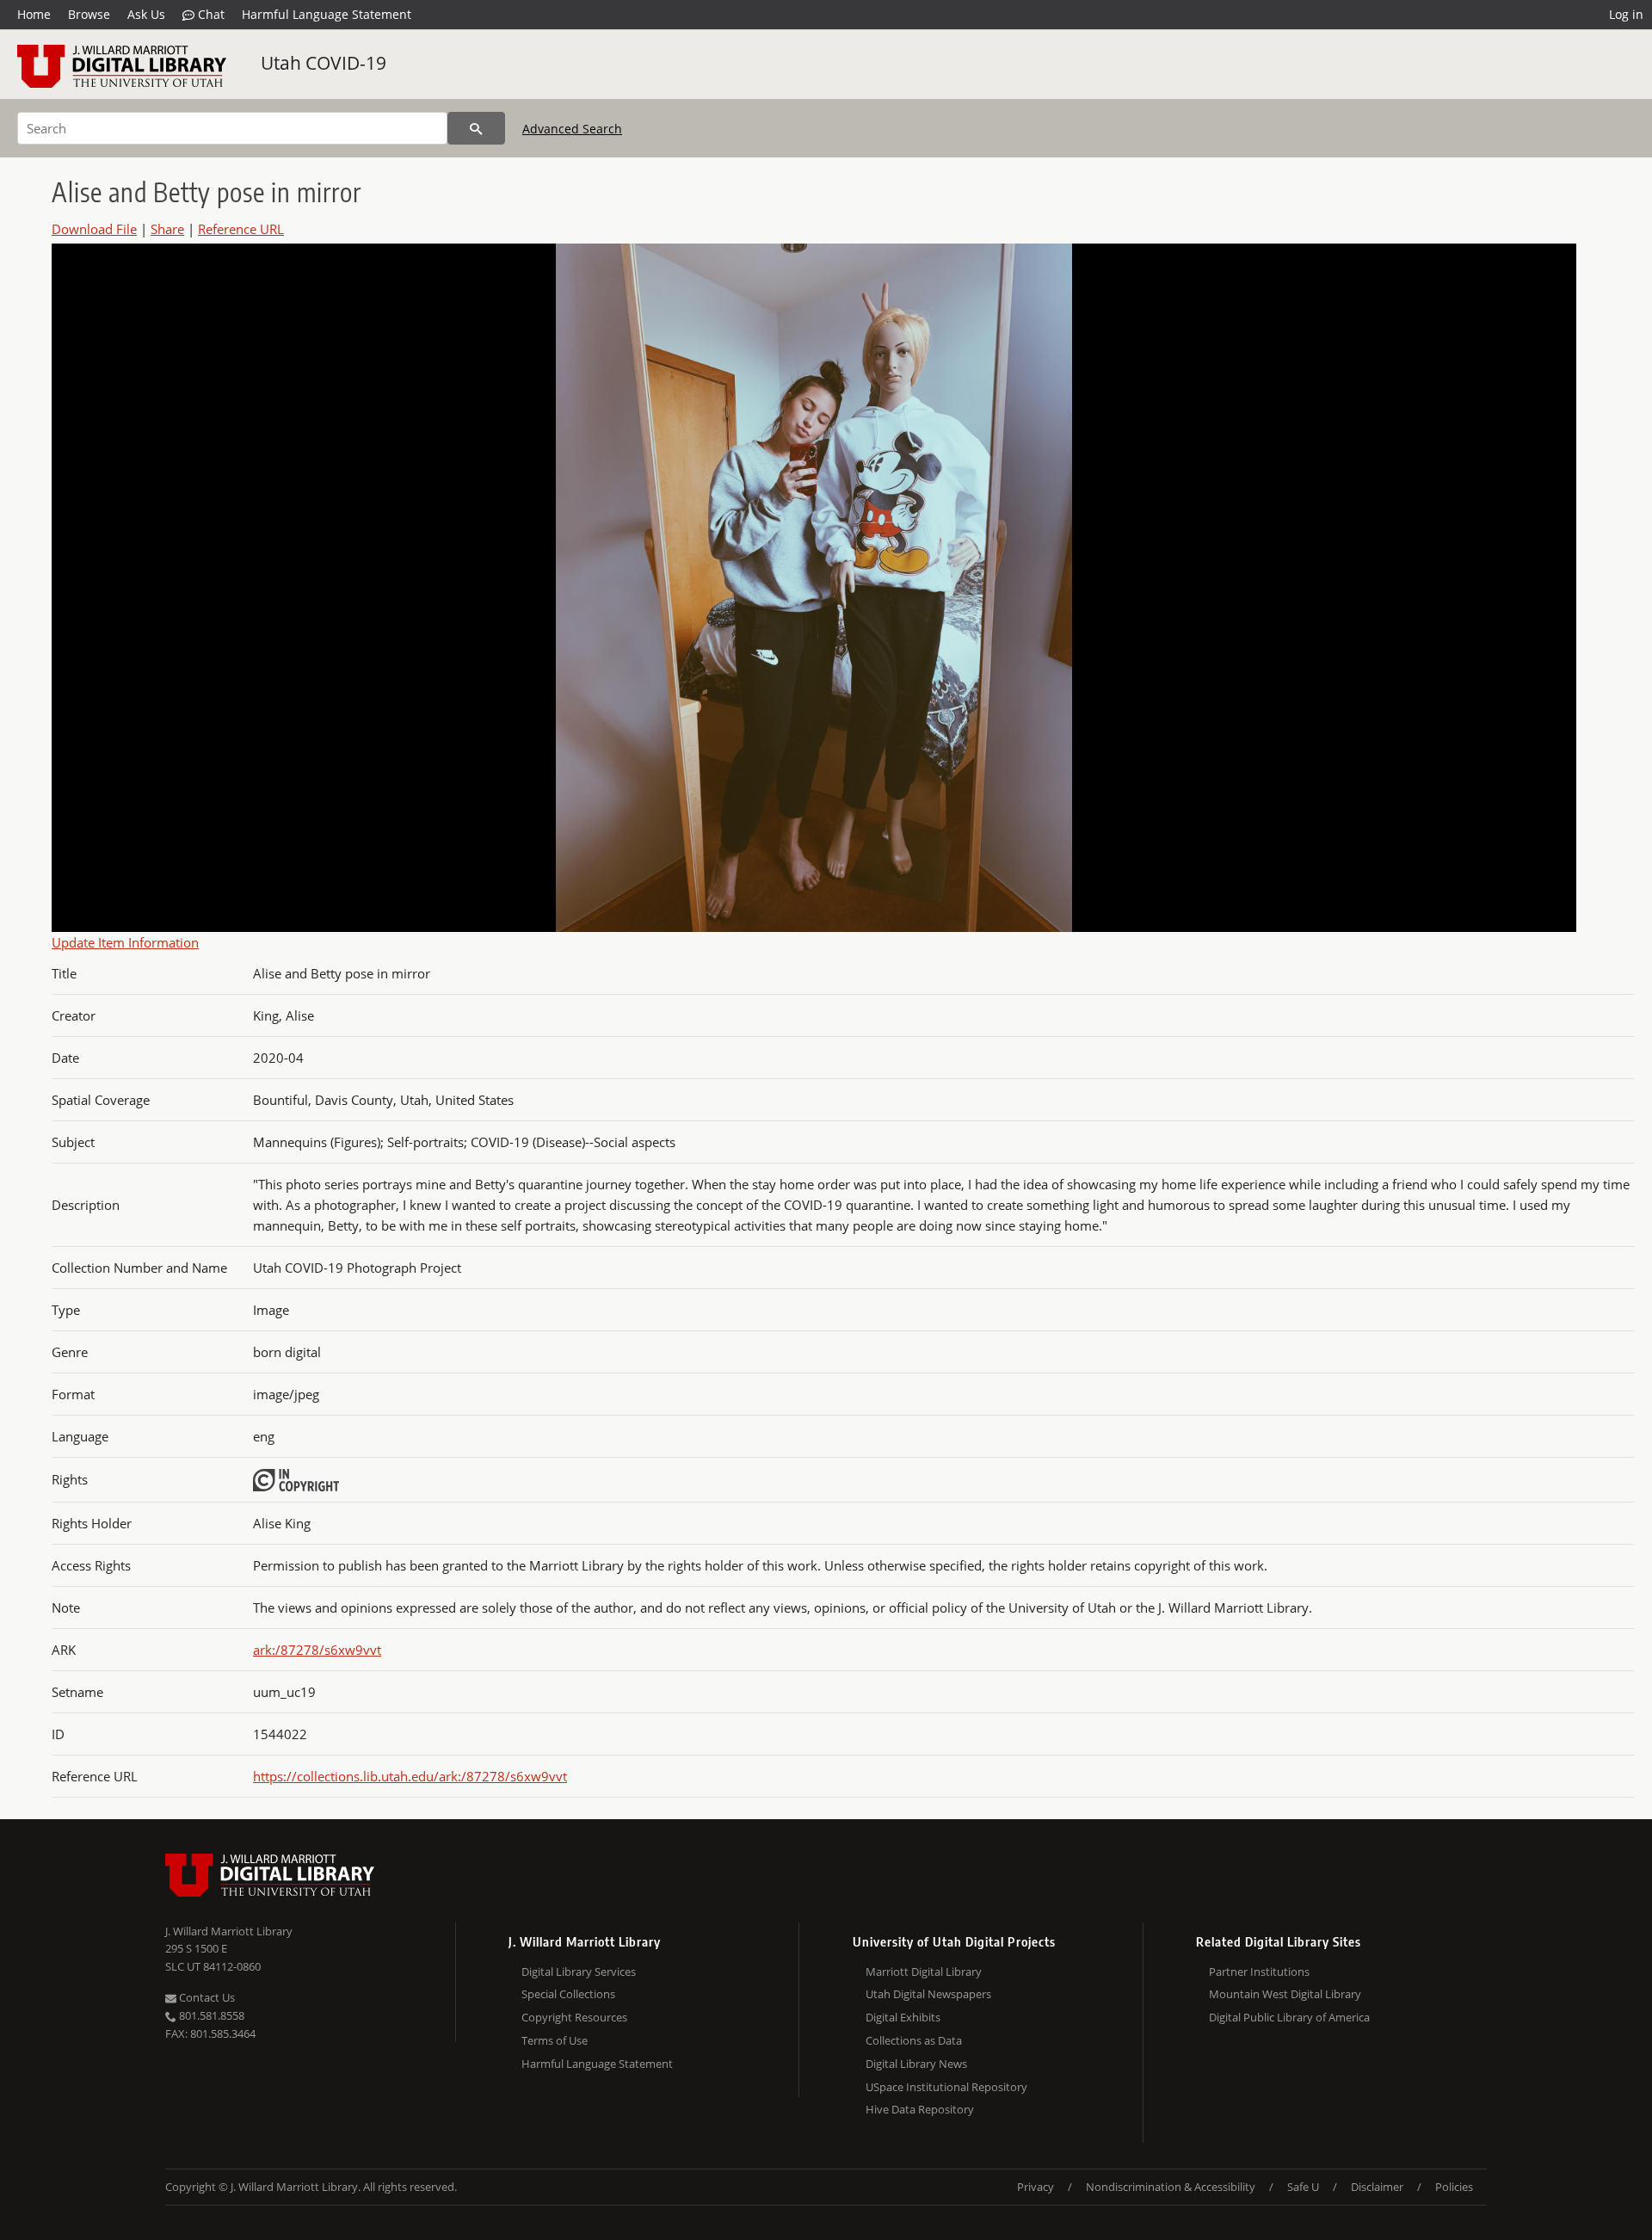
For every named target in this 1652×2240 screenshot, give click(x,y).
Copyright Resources (574, 2017)
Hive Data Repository (920, 2109)
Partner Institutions (1259, 1972)
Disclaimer (1377, 2187)
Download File (94, 229)
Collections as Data (914, 2040)
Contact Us (206, 1997)
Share (167, 229)
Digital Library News (916, 2064)
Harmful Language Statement (327, 14)
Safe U (1303, 2187)
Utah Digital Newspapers (928, 1994)
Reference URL (241, 229)
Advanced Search (572, 129)
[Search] (476, 128)
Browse (89, 14)
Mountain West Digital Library (1285, 1994)
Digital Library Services (579, 1972)
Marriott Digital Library (924, 1972)
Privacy (1036, 2187)
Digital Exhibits (903, 2017)
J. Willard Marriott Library (229, 1931)
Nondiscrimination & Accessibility (1171, 2187)
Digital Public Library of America (1289, 2017)
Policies (1454, 2187)
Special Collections (568, 1994)
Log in (1626, 14)
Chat (210, 14)
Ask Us (146, 14)
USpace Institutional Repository (946, 2087)
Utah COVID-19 (324, 63)
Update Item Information (125, 942)
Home (34, 14)
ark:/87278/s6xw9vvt (317, 1650)
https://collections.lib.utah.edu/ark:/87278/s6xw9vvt (410, 1776)
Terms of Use (555, 2040)
